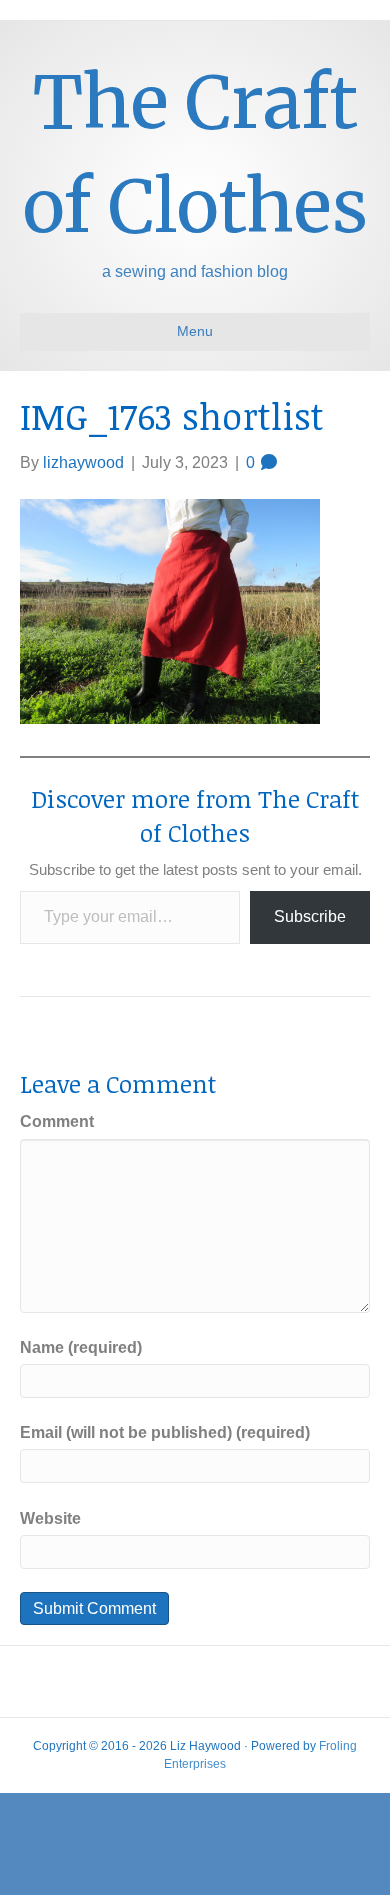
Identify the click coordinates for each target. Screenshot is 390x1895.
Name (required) (81, 1347)
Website (50, 1518)
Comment (57, 1121)
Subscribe (310, 916)
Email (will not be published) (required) (165, 1432)
